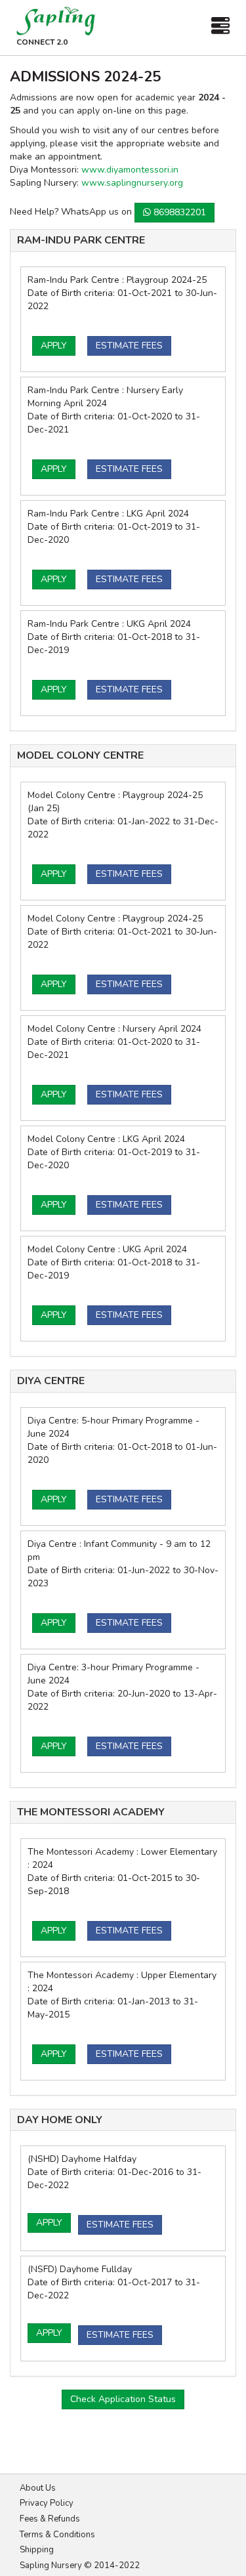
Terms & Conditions (57, 2535)
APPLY (54, 346)
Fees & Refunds (50, 2519)
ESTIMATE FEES (129, 346)
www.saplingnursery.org (132, 183)
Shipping (37, 2550)
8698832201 (178, 212)
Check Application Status (123, 2399)
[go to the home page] (56, 21)
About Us (38, 2488)
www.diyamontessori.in (130, 170)
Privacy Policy (47, 2503)
